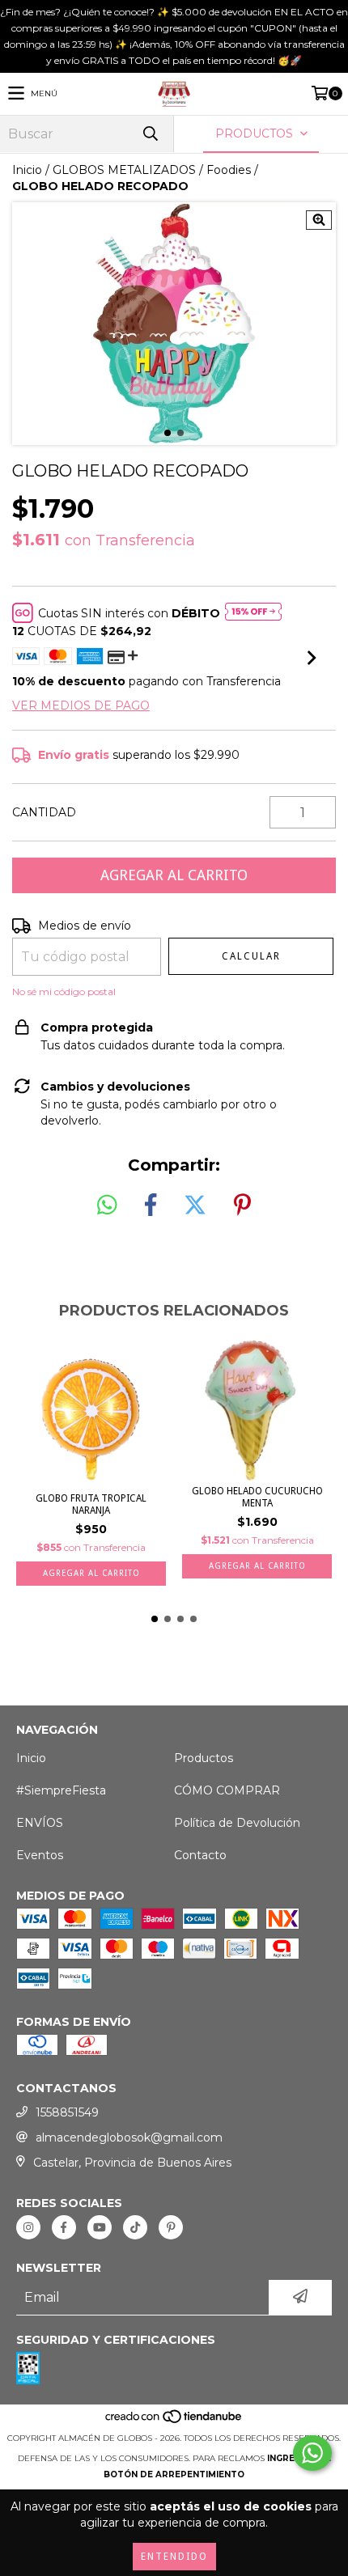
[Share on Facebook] (151, 1205)
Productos (204, 1758)
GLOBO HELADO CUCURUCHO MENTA (257, 1497)
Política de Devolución (237, 1823)
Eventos (40, 1855)
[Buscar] (150, 134)
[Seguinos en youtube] (100, 2227)
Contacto (200, 1855)
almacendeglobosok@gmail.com (129, 2137)
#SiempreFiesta (61, 1790)
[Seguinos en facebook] (64, 2227)
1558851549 (67, 2112)
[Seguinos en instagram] (28, 2227)
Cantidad (44, 812)
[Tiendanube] (174, 2422)
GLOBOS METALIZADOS (124, 170)
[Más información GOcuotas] (253, 613)
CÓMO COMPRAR (227, 1790)
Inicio (27, 170)
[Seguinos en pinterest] (171, 2227)
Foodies (229, 170)
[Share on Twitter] (195, 1205)
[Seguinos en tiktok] (135, 2227)
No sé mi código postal (64, 991)
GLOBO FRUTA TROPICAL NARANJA (91, 1504)
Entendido (174, 2557)
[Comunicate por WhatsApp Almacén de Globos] (312, 2453)
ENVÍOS (40, 1823)
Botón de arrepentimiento (174, 2474)
